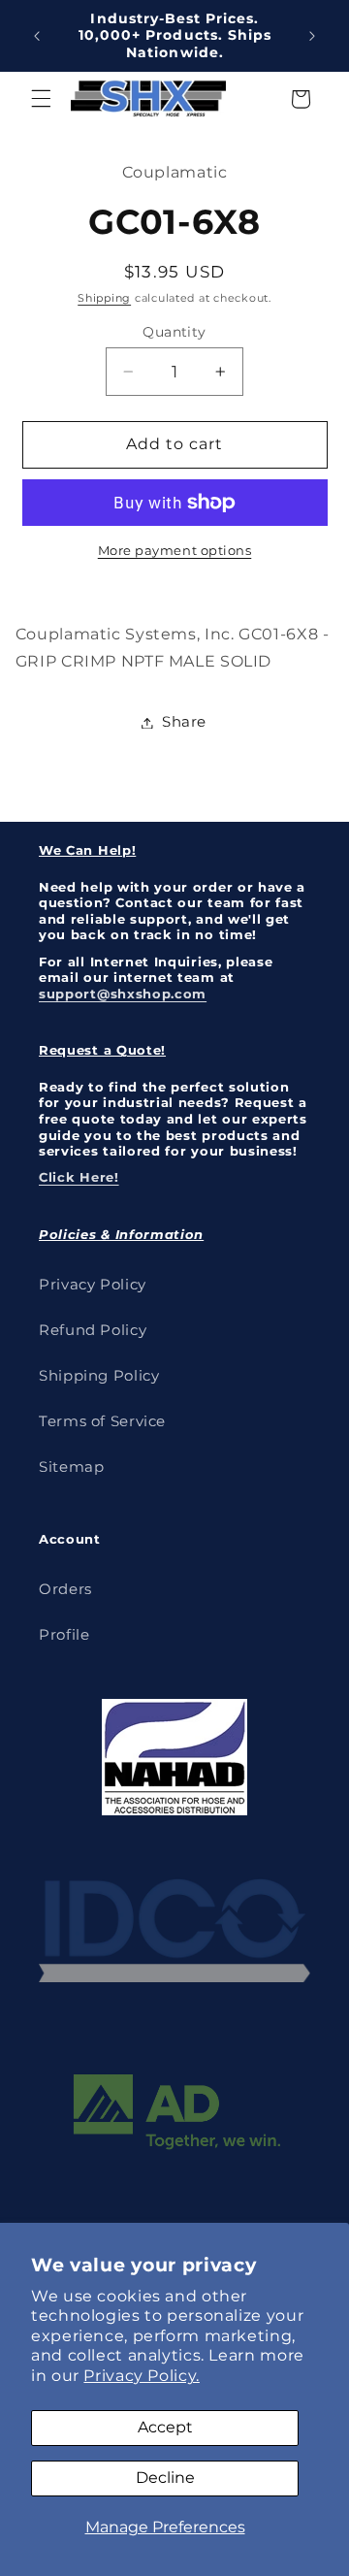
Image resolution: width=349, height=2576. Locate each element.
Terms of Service (102, 1421)
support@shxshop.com (123, 994)
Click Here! (79, 1177)
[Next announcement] (312, 36)
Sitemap (71, 1467)
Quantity (174, 332)
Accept (165, 2427)
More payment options (175, 551)
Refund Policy (93, 1330)
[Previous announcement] (37, 36)
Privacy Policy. (141, 2376)
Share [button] (184, 722)
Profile (64, 1635)
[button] (41, 99)
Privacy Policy (93, 1285)
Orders (65, 1589)
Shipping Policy (99, 1376)
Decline (165, 2478)
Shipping (104, 298)
